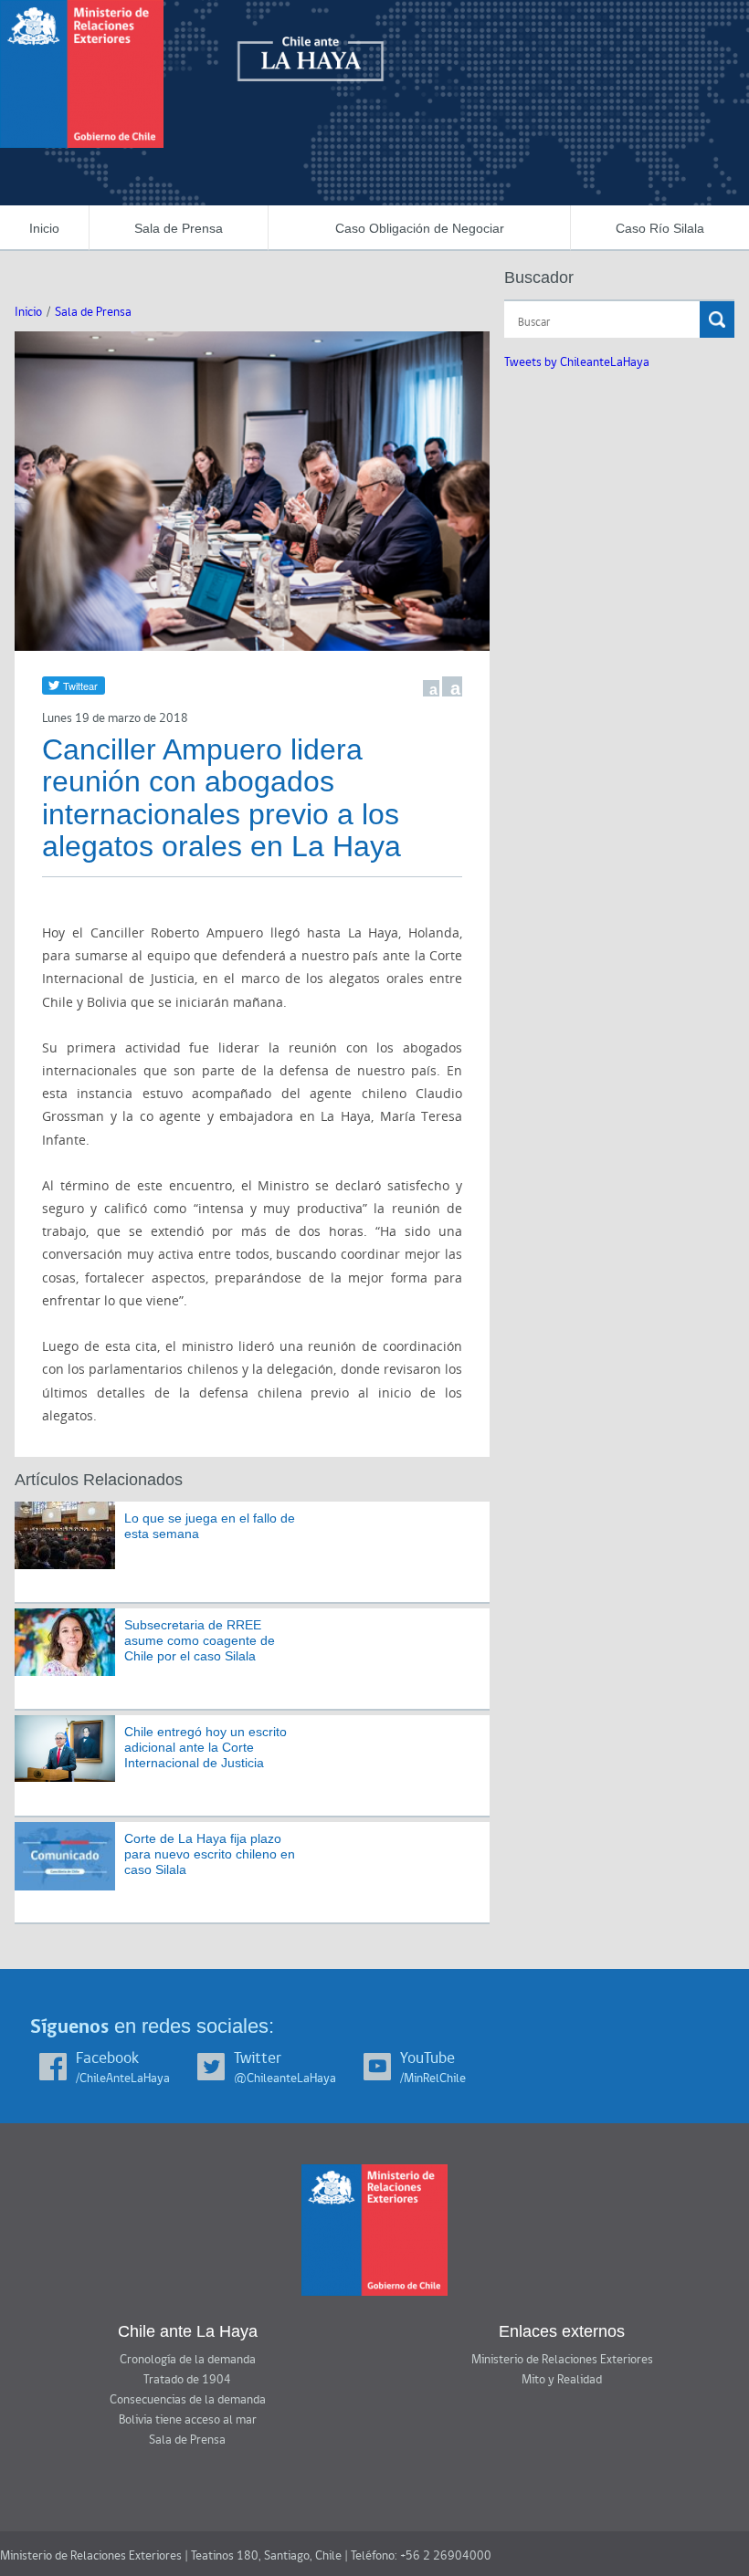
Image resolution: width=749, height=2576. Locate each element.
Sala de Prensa (179, 228)
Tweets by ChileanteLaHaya (577, 362)
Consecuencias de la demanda (188, 2400)
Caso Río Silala (660, 228)
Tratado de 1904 (187, 2380)
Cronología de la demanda (188, 2360)
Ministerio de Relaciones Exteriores (562, 2360)
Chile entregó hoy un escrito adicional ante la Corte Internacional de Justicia (206, 1747)
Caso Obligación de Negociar (420, 228)
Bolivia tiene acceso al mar (188, 2420)
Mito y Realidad (562, 2380)
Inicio (44, 228)
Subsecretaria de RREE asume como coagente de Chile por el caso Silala (200, 1640)
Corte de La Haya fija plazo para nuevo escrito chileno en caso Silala (210, 1854)
